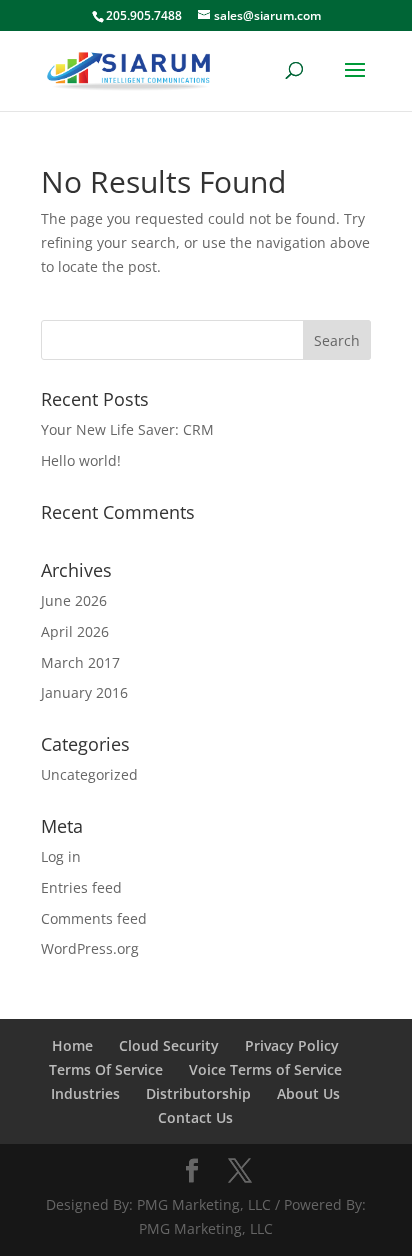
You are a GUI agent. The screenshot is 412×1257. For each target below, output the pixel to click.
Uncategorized (89, 774)
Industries (85, 1093)
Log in (61, 856)
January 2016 (84, 692)
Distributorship (198, 1093)
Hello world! (81, 460)
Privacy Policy (292, 1045)
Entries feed (81, 887)
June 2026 (74, 600)
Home (72, 1045)
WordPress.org (90, 948)
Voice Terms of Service (265, 1069)
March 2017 (80, 662)
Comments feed (94, 918)
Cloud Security (169, 1045)
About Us (308, 1093)
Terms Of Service (106, 1069)
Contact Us (195, 1117)
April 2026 (75, 631)
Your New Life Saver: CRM (127, 429)
